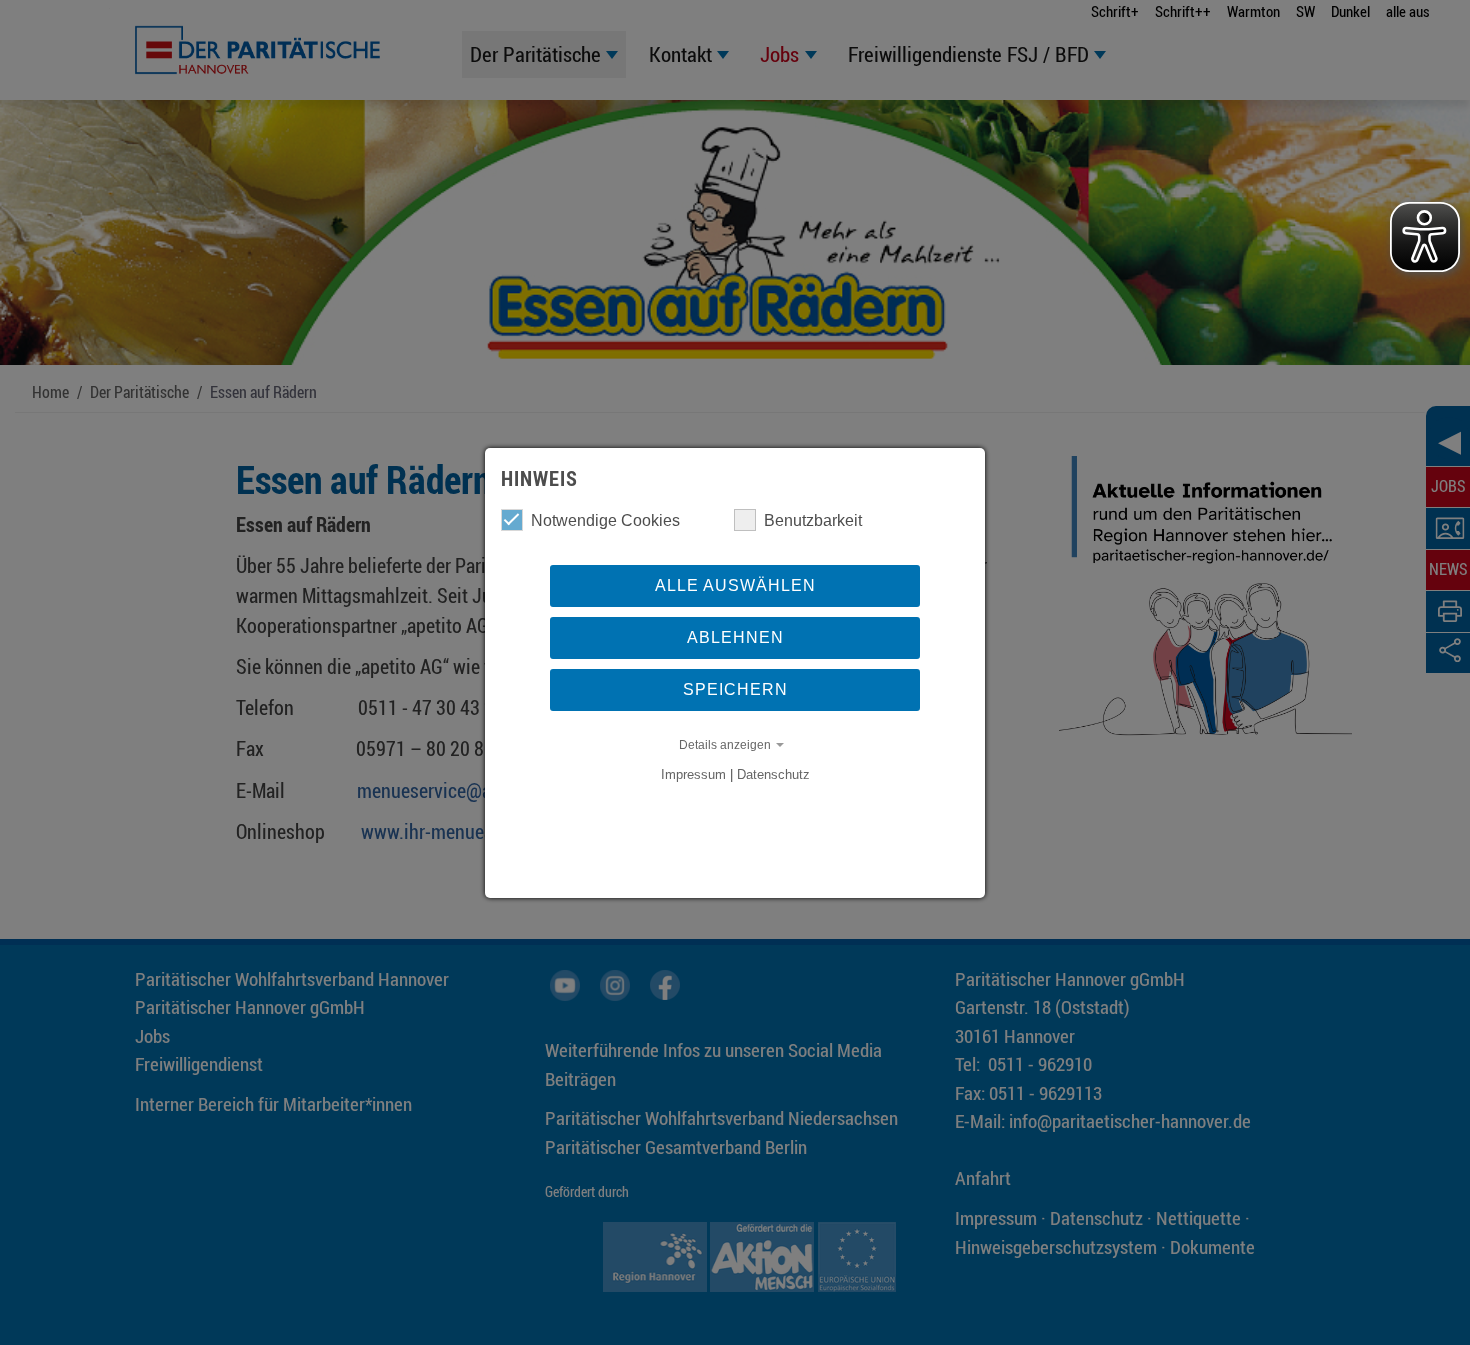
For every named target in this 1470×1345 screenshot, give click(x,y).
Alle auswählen (735, 585)
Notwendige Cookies (605, 520)
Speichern (735, 689)
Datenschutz (773, 774)
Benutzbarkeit (813, 520)
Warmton (1253, 11)
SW (1305, 11)
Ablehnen (735, 637)
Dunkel (1350, 11)
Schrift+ (1115, 11)
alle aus (1408, 11)
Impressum (693, 774)
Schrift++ (1183, 11)
